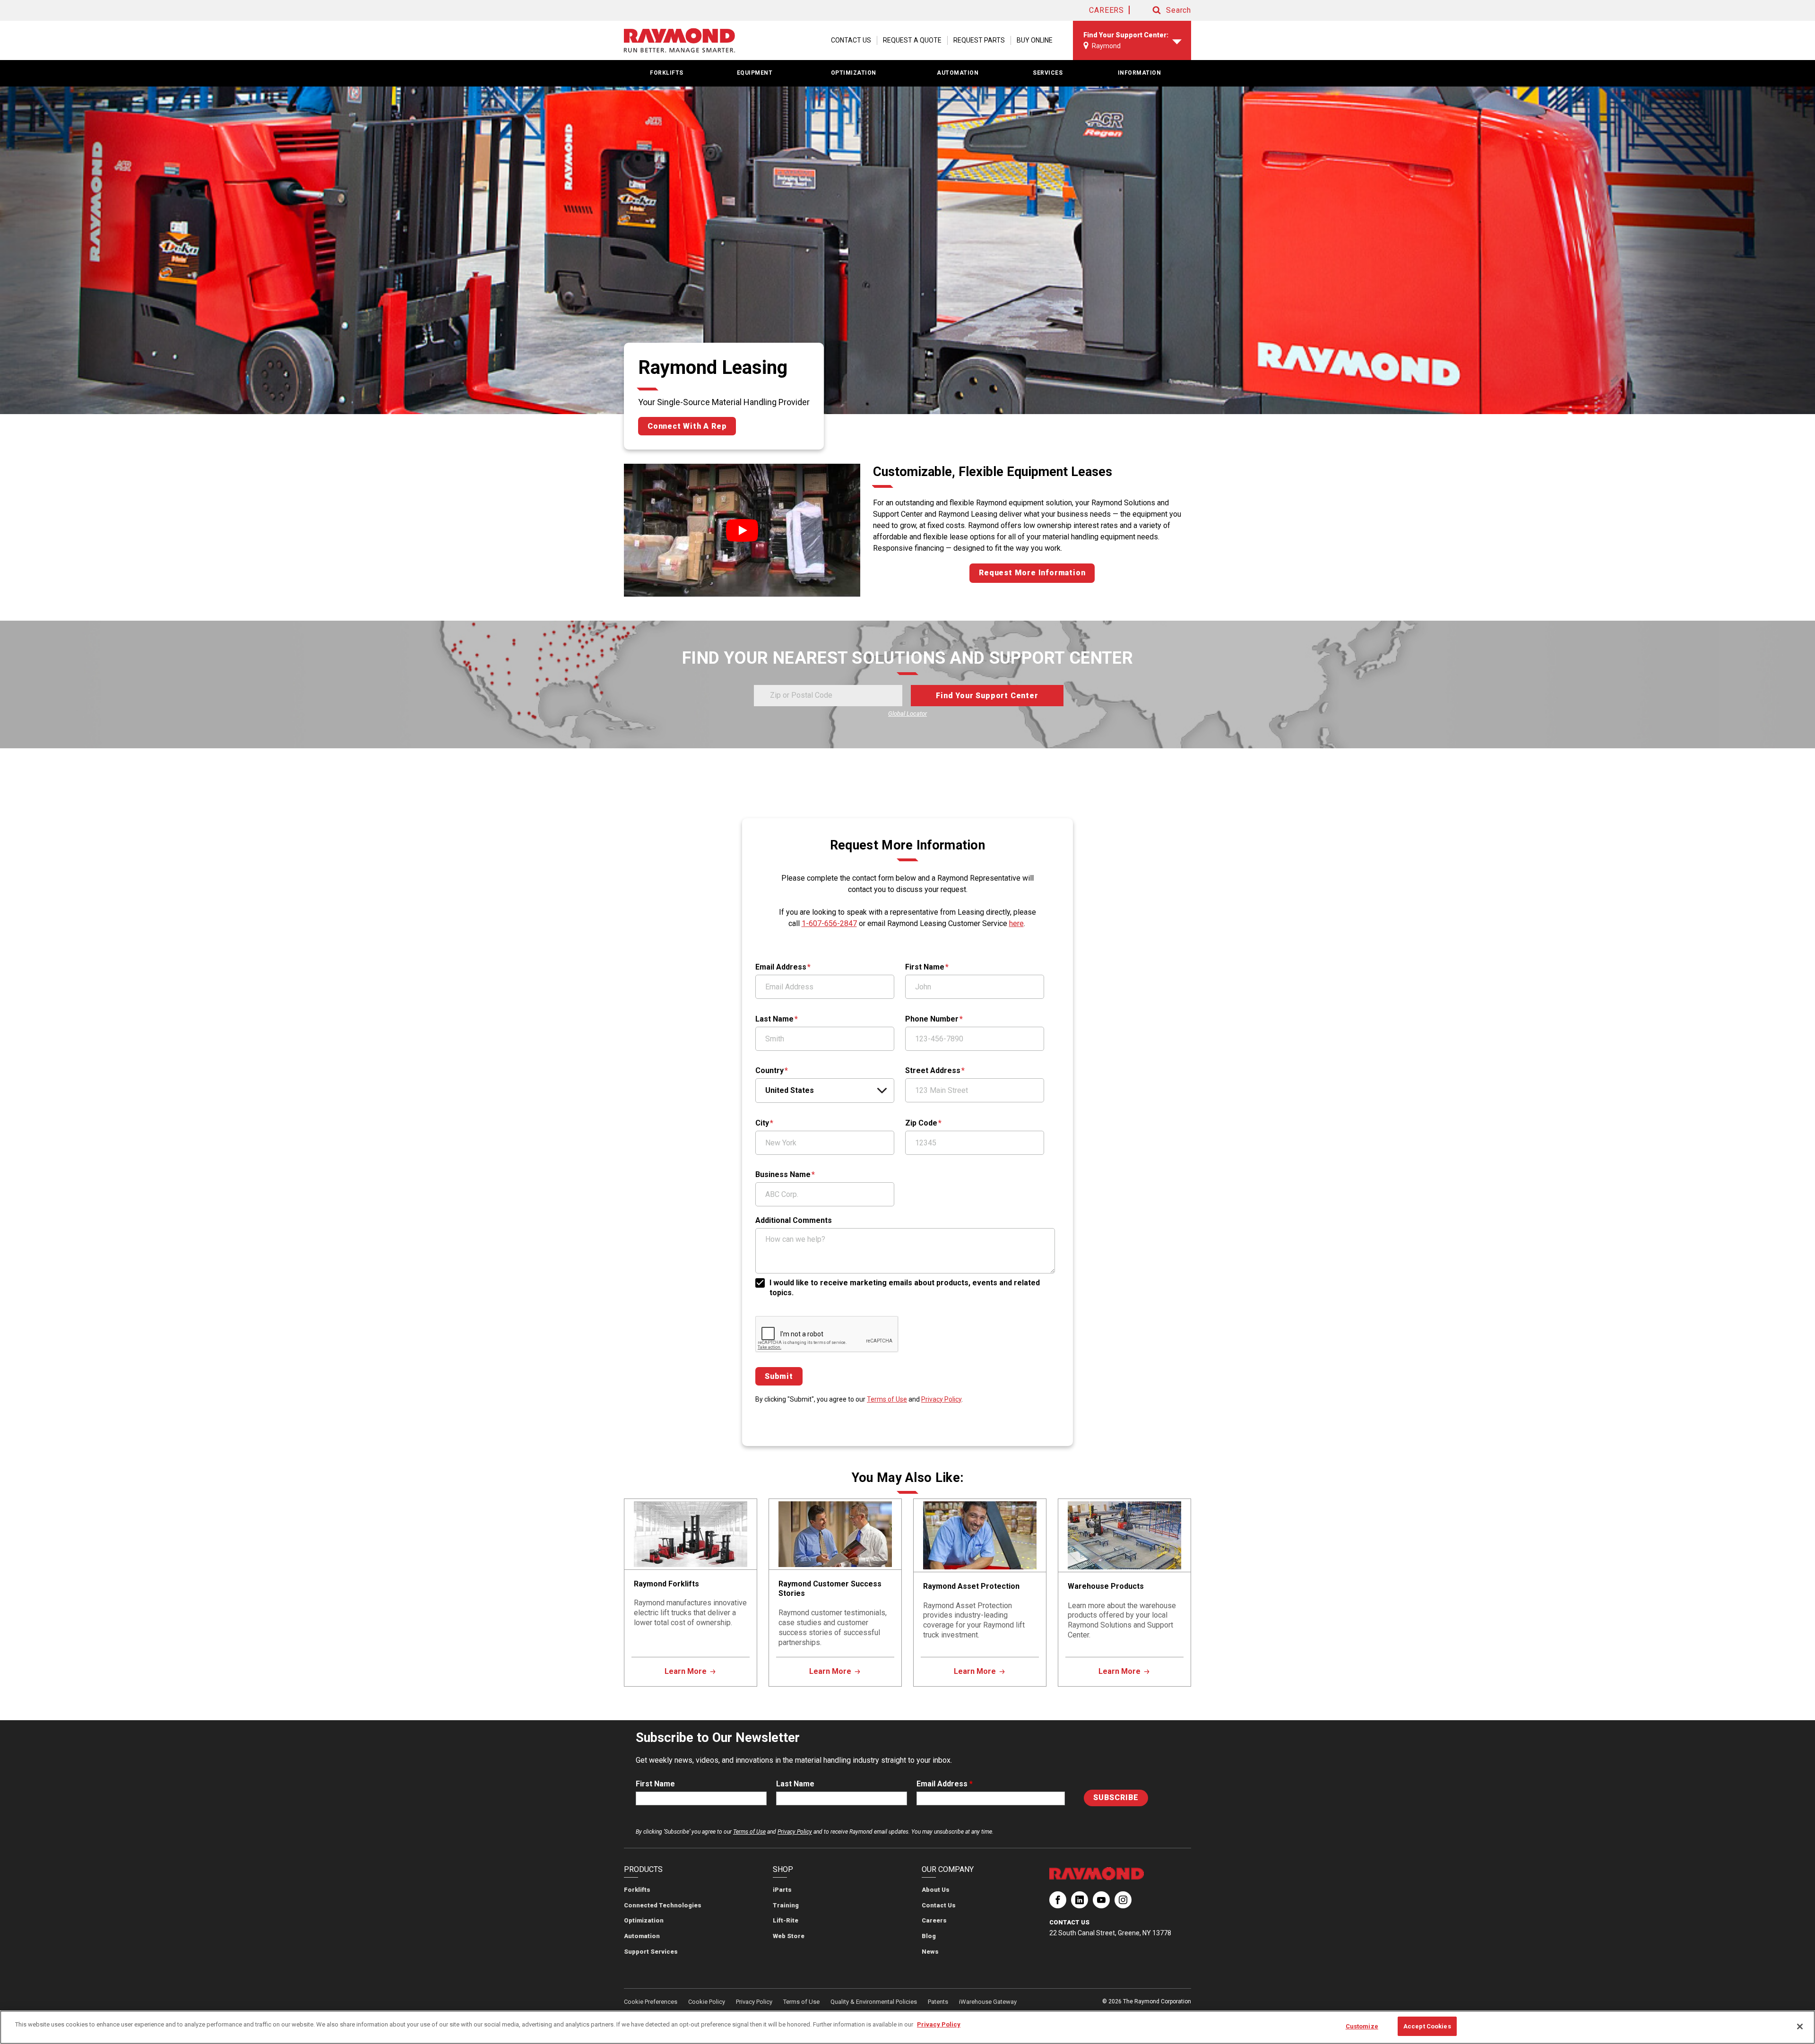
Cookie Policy (707, 2002)
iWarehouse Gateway (988, 2002)
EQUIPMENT (755, 73)
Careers (934, 1920)
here (1016, 923)
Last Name (774, 1019)
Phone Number (932, 1019)
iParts (782, 1890)
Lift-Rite (786, 1920)
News (930, 1952)
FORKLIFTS (667, 73)
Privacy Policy (941, 1399)
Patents (938, 2002)
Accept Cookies (1427, 2026)
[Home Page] (679, 41)
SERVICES (1048, 73)
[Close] (1800, 2027)
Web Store (789, 1936)
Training (786, 1905)
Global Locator (907, 714)
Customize (1362, 2026)
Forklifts (637, 1890)
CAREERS (1106, 10)
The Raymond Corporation (1058, 1904)
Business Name (783, 1174)
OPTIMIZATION (854, 73)
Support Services (651, 1952)
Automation (642, 1936)
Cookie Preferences (651, 2002)
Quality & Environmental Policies (874, 2002)
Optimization (644, 1920)
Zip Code (921, 1123)
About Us (936, 1890)
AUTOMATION (958, 73)
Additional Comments (794, 1220)
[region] (907, 2027)
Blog (929, 1936)
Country (769, 1070)
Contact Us (939, 1905)
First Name (925, 967)
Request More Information (1032, 573)
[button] (1163, 10)
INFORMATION (1140, 73)
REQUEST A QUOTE (912, 40)
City (762, 1123)
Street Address (933, 1070)
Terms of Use (887, 1399)
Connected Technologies (663, 1905)
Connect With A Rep (687, 426)
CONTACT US (851, 40)
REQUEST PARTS (979, 40)
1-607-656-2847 (829, 923)
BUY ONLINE (1035, 40)
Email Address (781, 967)
